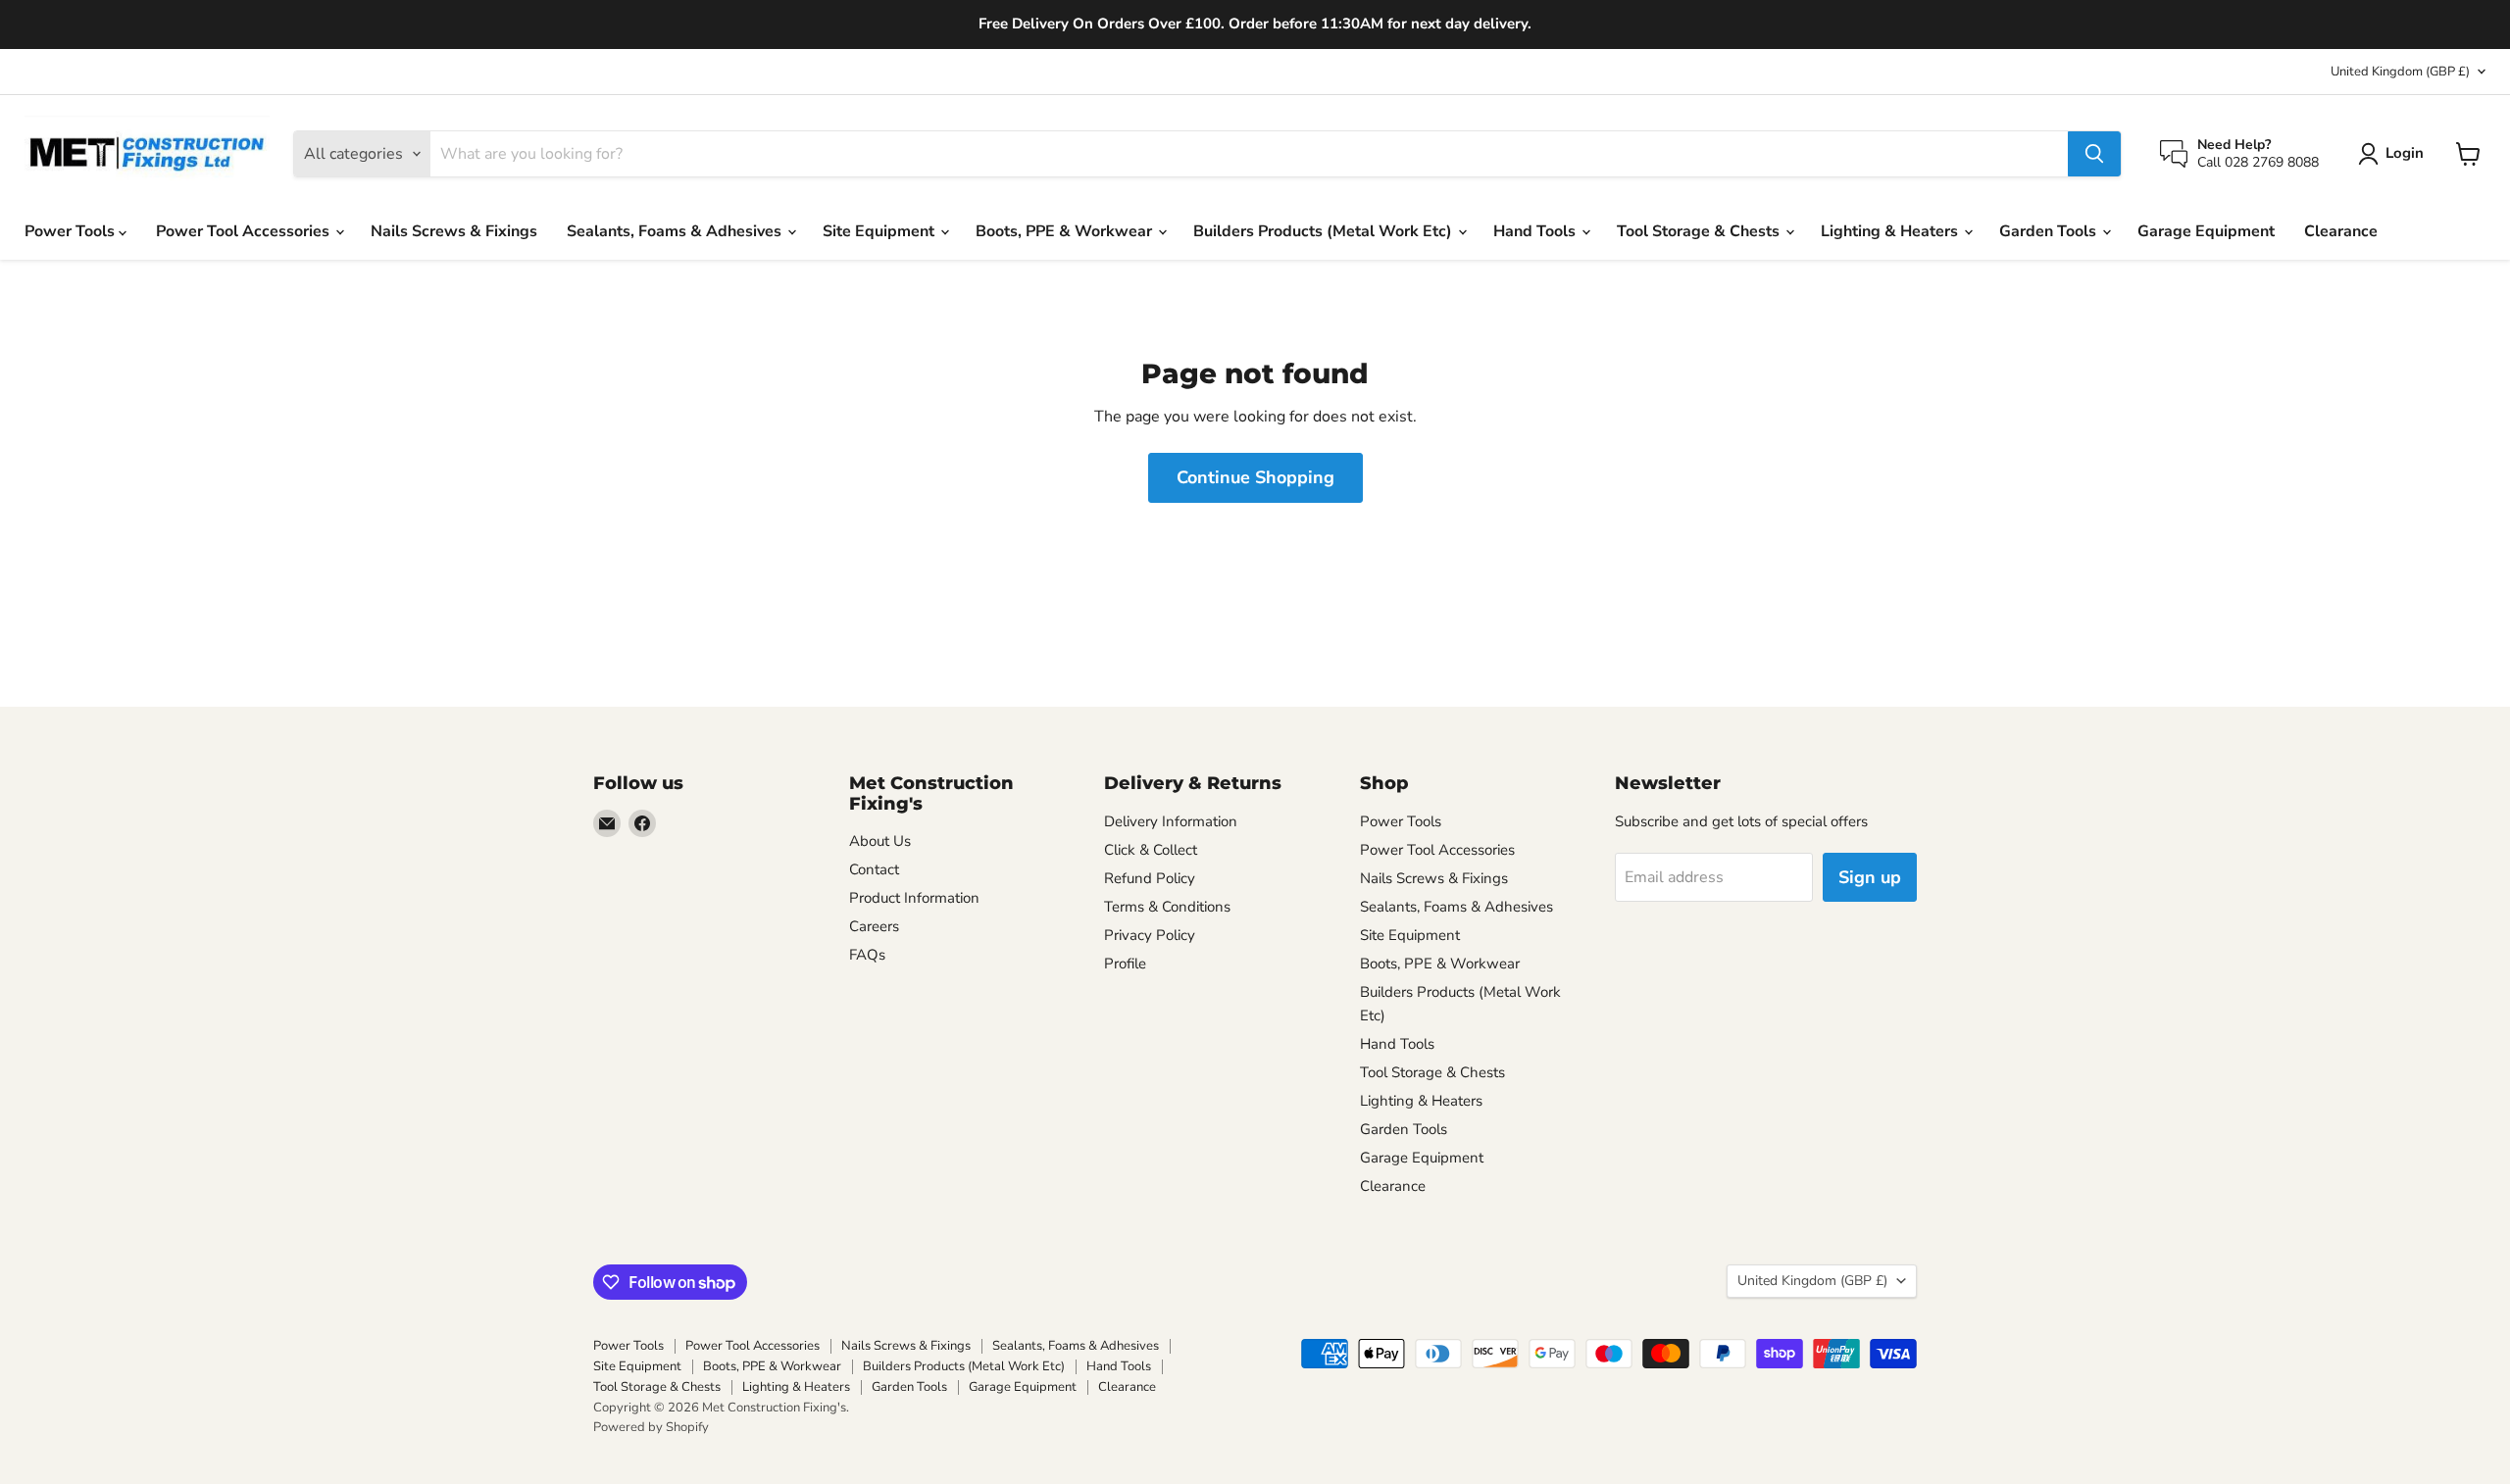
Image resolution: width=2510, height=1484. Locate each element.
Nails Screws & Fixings (454, 231)
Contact (874, 869)
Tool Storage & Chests (1700, 231)
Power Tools (72, 231)
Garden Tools (2050, 231)
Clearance (2341, 231)
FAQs (867, 955)
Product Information (914, 898)
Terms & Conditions (1167, 907)
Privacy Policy (1150, 935)
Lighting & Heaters (1891, 231)
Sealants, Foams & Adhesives (676, 231)
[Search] (2094, 154)
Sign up (1870, 877)
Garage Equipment (2206, 231)
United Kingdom (2400, 72)
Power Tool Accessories (245, 231)
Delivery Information (1171, 821)
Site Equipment (880, 231)
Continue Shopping (1255, 477)
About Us (880, 841)
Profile (1125, 964)
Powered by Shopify (651, 1427)
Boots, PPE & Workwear (1066, 231)
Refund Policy (1150, 878)
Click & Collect (1151, 850)
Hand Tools (1536, 231)
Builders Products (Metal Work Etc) (1325, 231)
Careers (874, 926)
